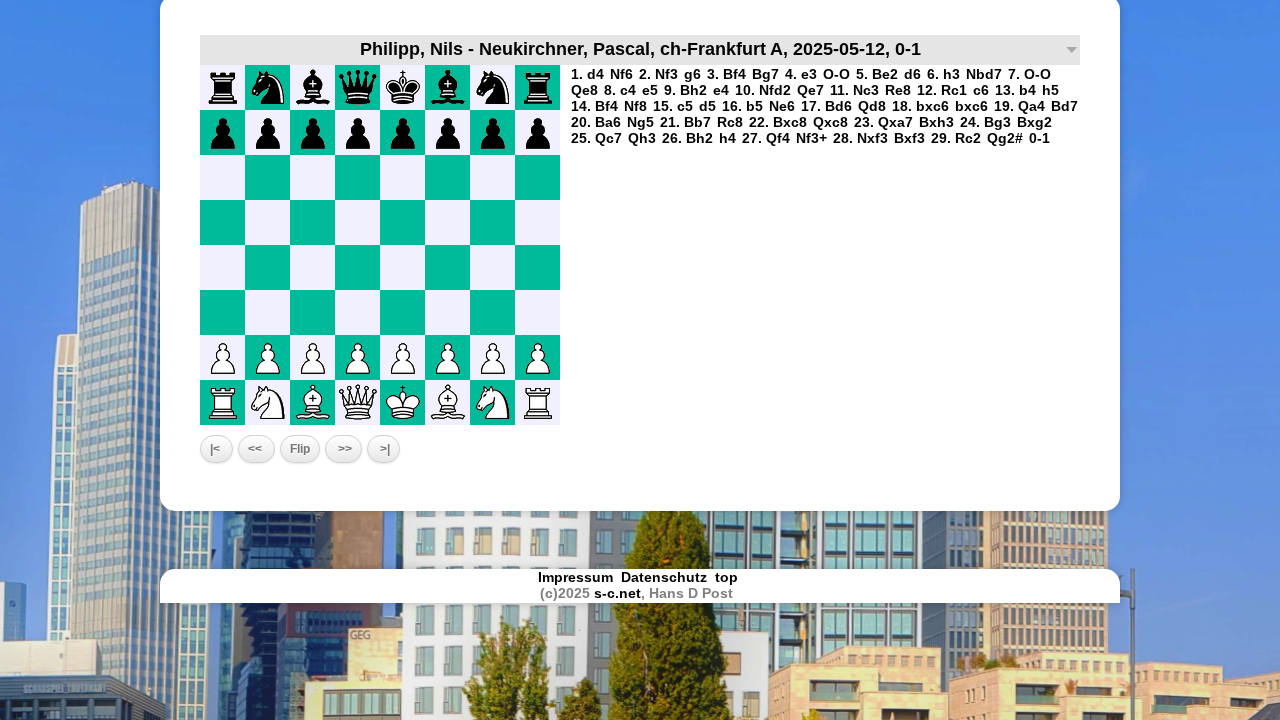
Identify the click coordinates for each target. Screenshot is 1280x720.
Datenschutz (664, 577)
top (728, 577)
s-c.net (617, 593)
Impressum (575, 577)
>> (343, 449)
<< (256, 449)
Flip (300, 449)
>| (383, 449)
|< (216, 449)
